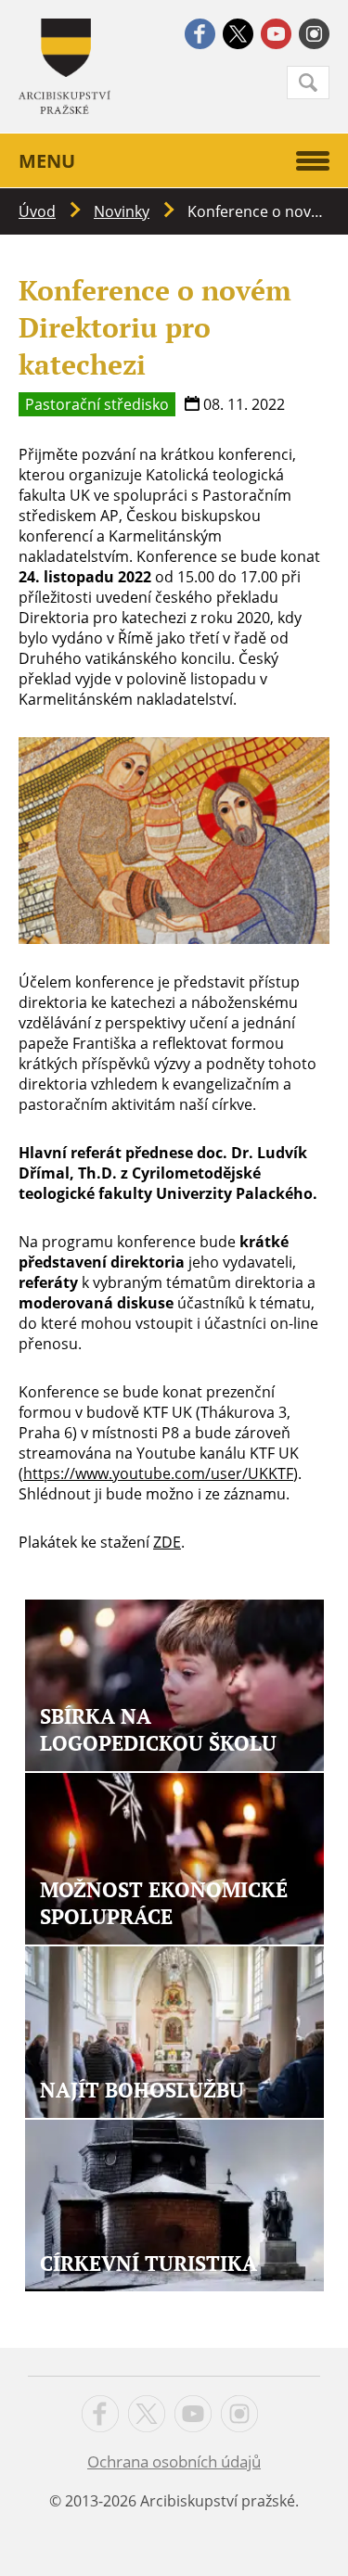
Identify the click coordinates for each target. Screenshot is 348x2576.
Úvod (37, 211)
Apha (64, 66)
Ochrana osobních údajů (174, 2461)
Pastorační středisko (97, 404)
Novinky (122, 211)
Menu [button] (47, 161)
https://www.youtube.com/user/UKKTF (158, 1473)
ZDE (167, 1542)
